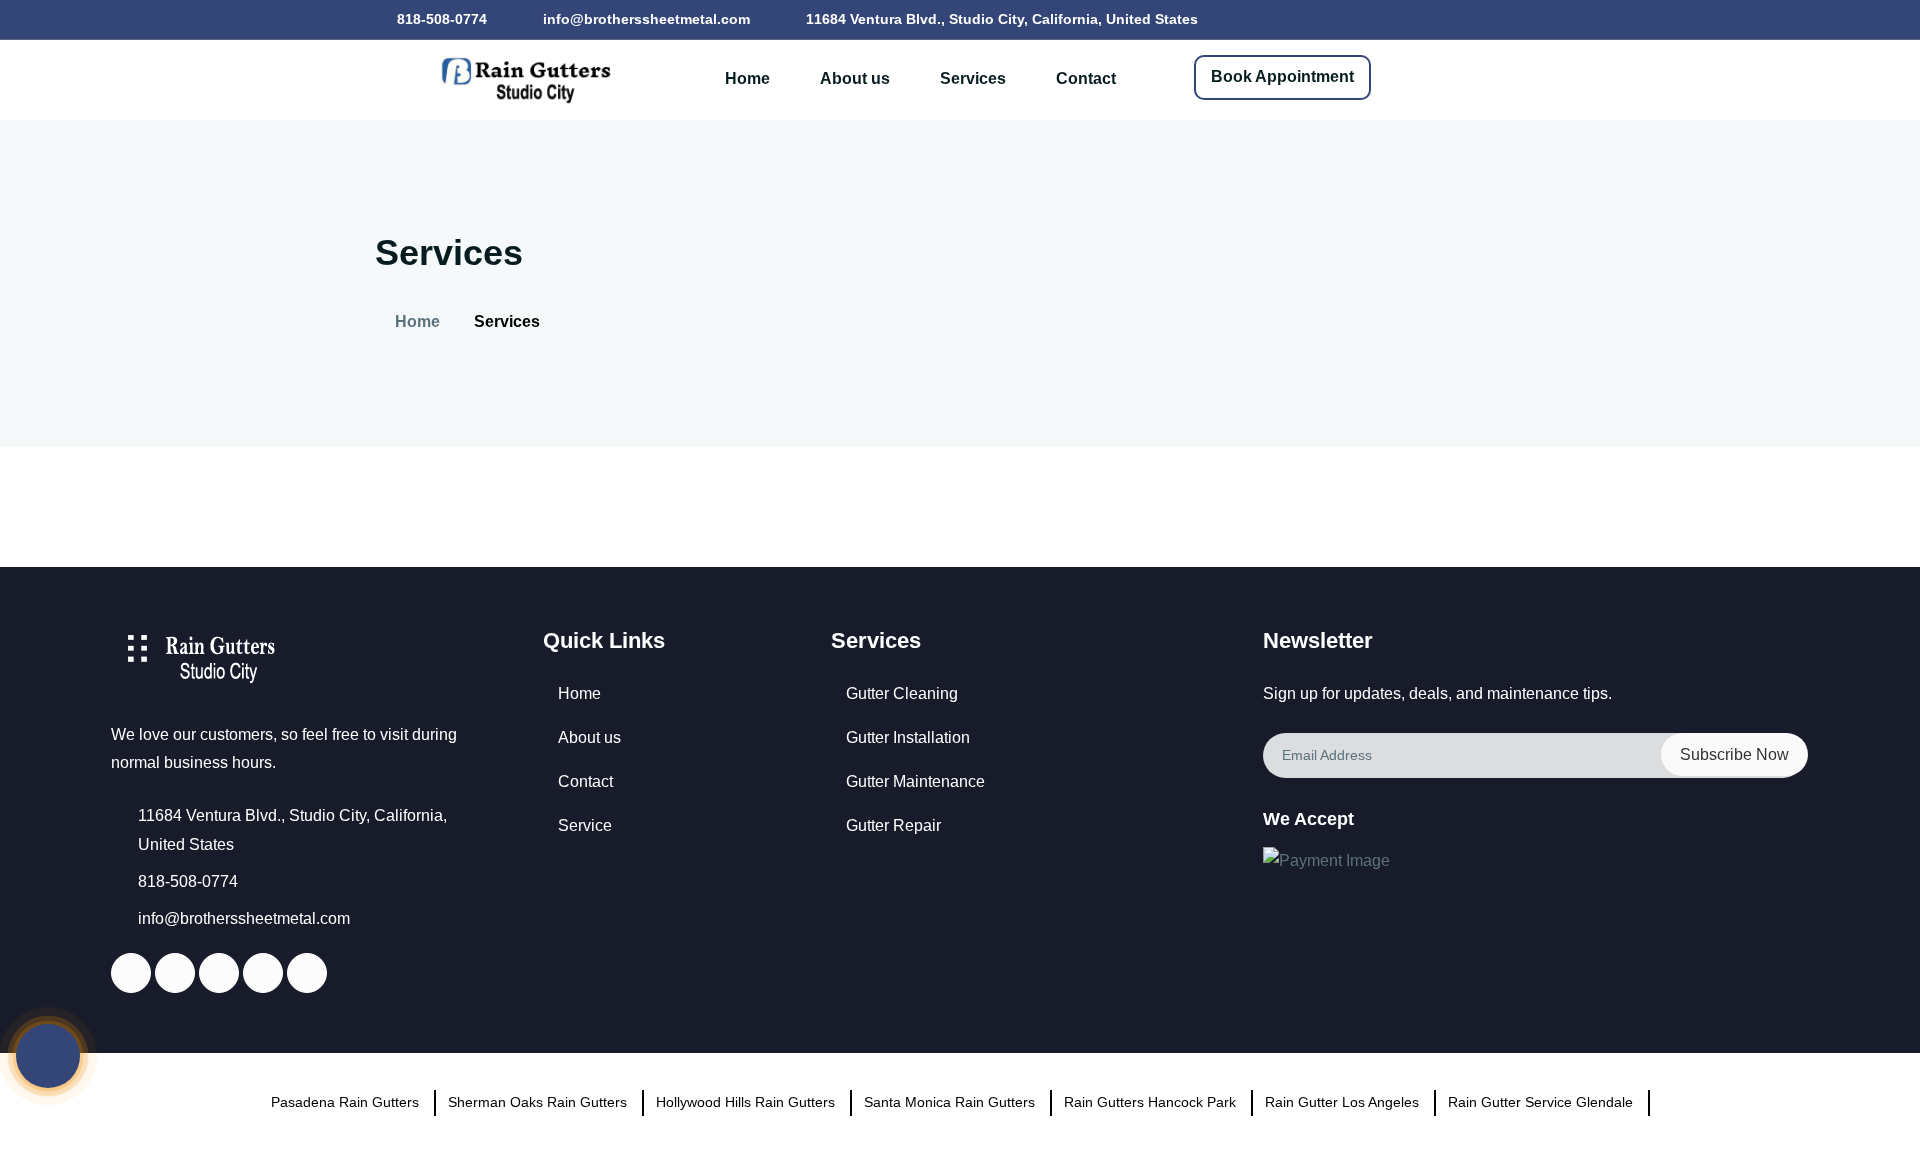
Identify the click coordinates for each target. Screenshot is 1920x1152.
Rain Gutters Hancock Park (1150, 1102)
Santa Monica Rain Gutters (949, 1102)
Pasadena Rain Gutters (345, 1102)
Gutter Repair (893, 825)
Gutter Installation (908, 737)
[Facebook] (130, 974)
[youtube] (306, 974)
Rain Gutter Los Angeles (1342, 1102)
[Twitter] (174, 974)
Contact (1086, 78)
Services (973, 78)
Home (747, 78)
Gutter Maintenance (915, 781)
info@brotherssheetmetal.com (644, 19)
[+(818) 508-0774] (48, 1056)
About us (855, 78)
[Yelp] (218, 974)
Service (585, 825)
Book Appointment (1282, 76)
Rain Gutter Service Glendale (1540, 1102)
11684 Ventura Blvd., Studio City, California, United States (1000, 19)
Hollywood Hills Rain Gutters (745, 1102)
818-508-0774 (440, 19)
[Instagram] (262, 974)
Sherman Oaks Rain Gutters (537, 1102)
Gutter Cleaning (902, 693)
